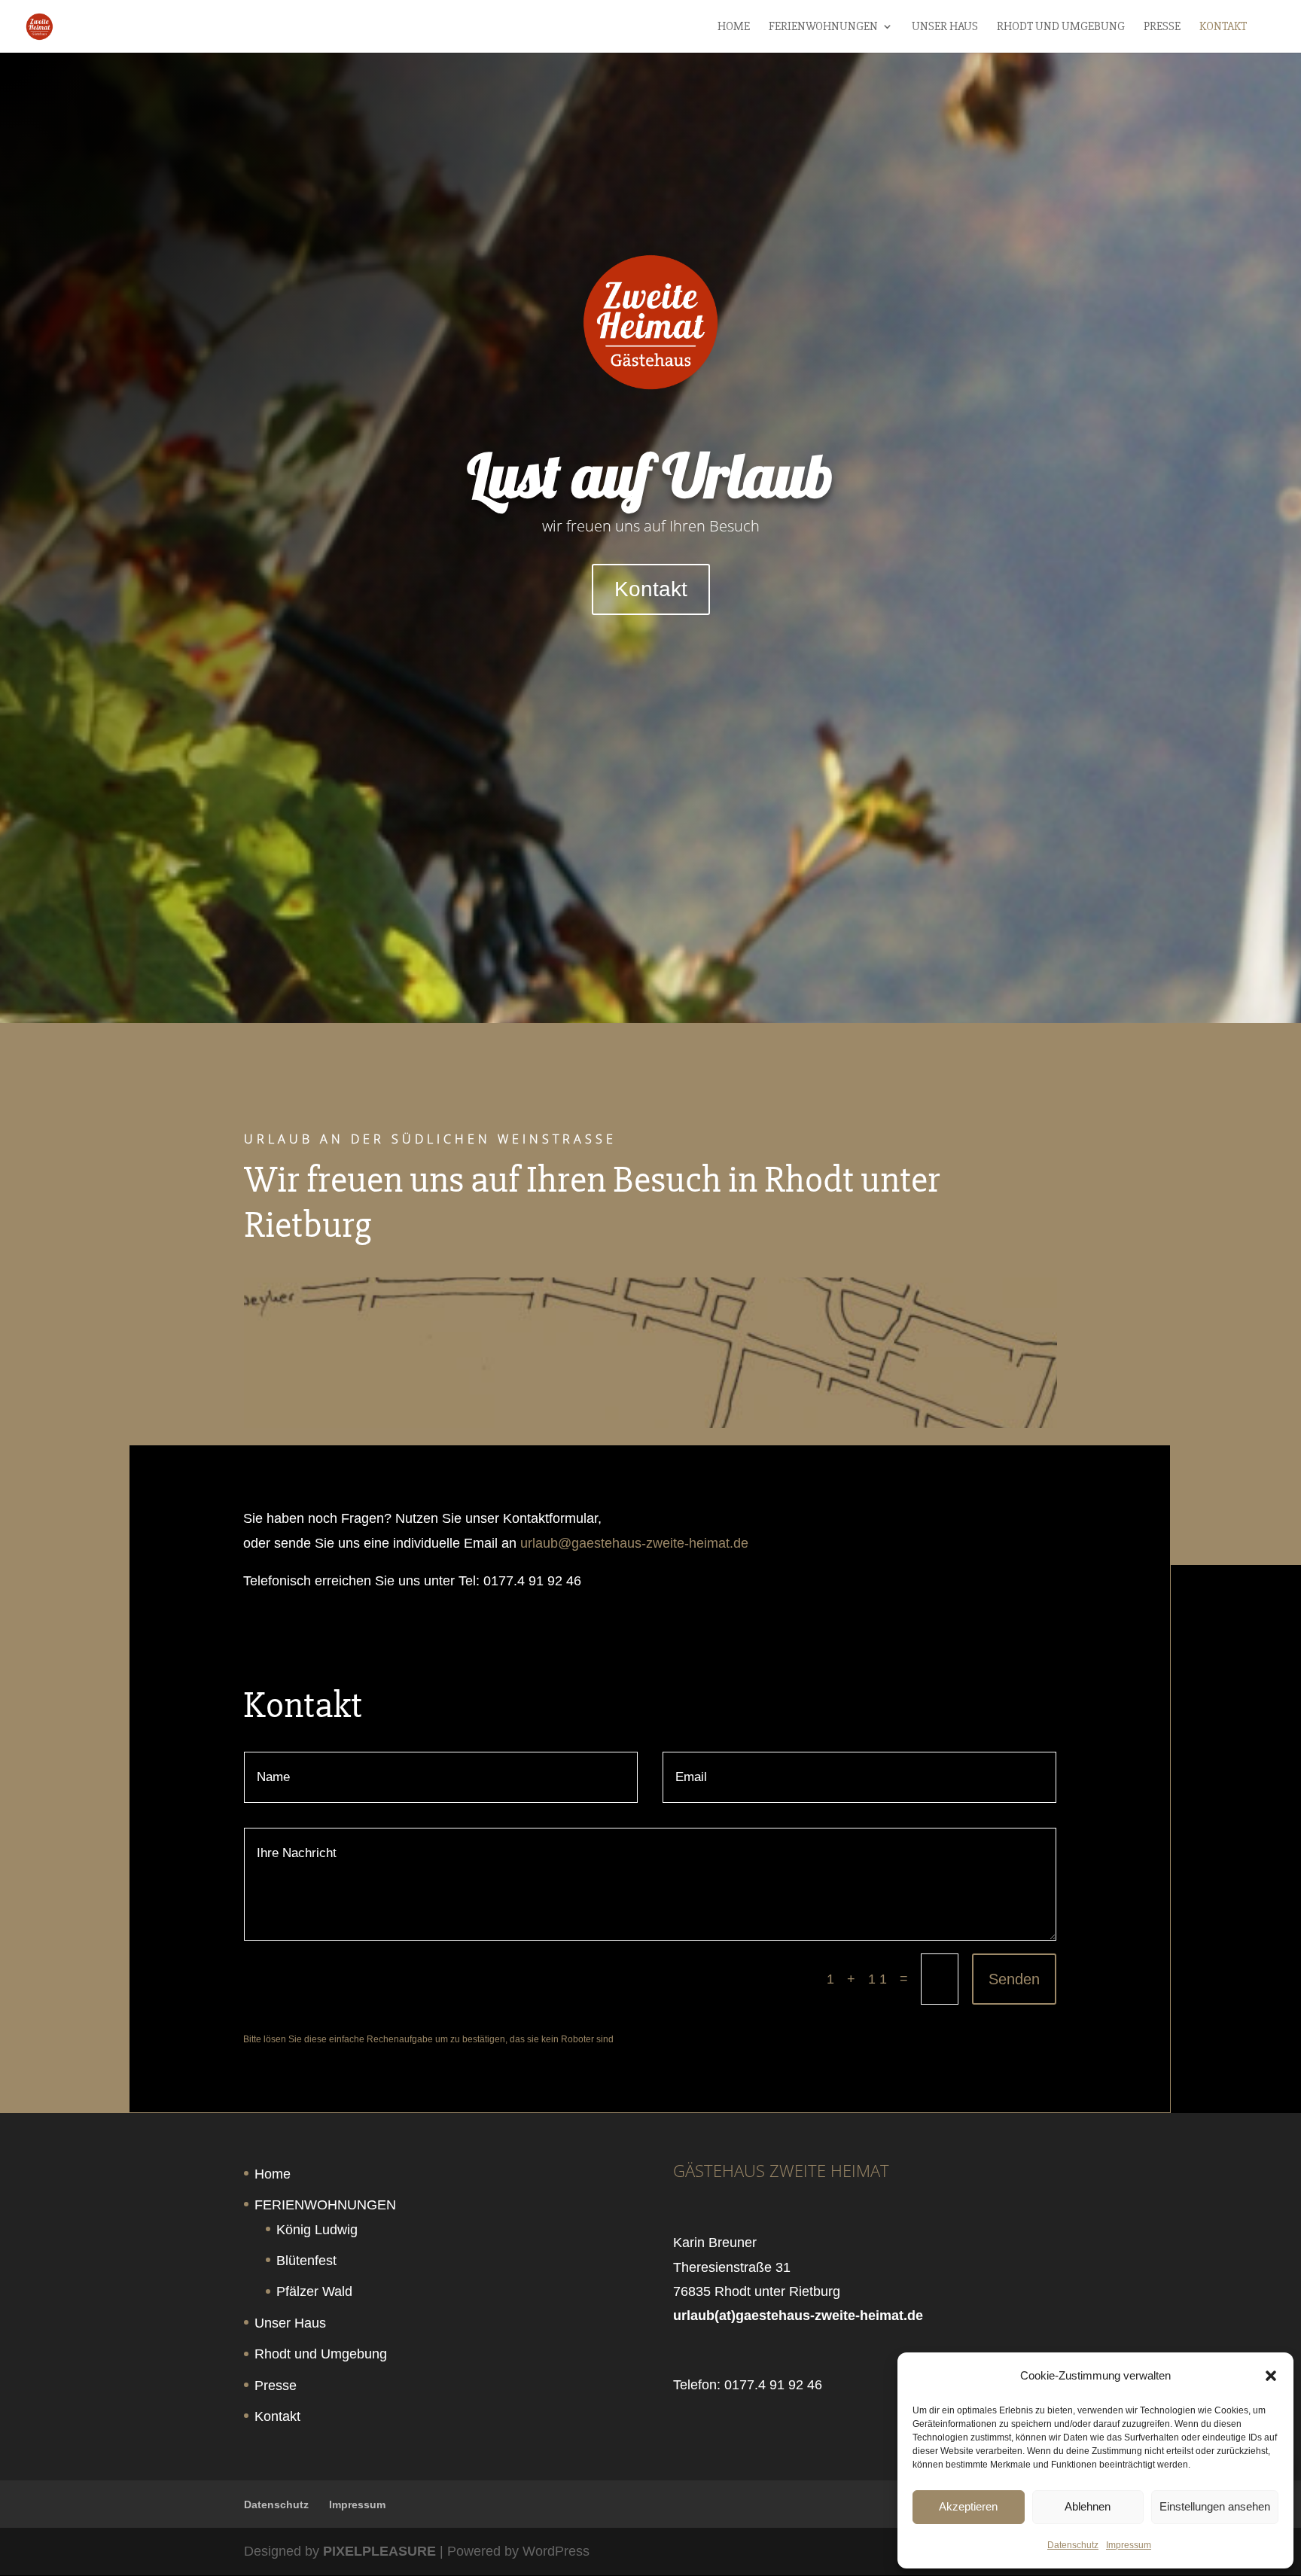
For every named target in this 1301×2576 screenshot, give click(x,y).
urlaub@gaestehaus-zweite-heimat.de (634, 1543)
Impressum (1129, 2545)
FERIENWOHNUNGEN (823, 27)
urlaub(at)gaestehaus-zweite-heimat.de (798, 2316)
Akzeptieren (968, 2506)
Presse (1162, 27)
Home (734, 27)
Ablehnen (1088, 2506)
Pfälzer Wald (314, 2291)
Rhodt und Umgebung (1061, 27)
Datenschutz (1073, 2545)
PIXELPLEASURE (379, 2551)
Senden (1014, 1979)
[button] (1271, 2376)
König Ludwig (317, 2230)
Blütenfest (306, 2261)
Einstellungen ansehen (1215, 2506)
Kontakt (1223, 27)
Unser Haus (945, 27)
